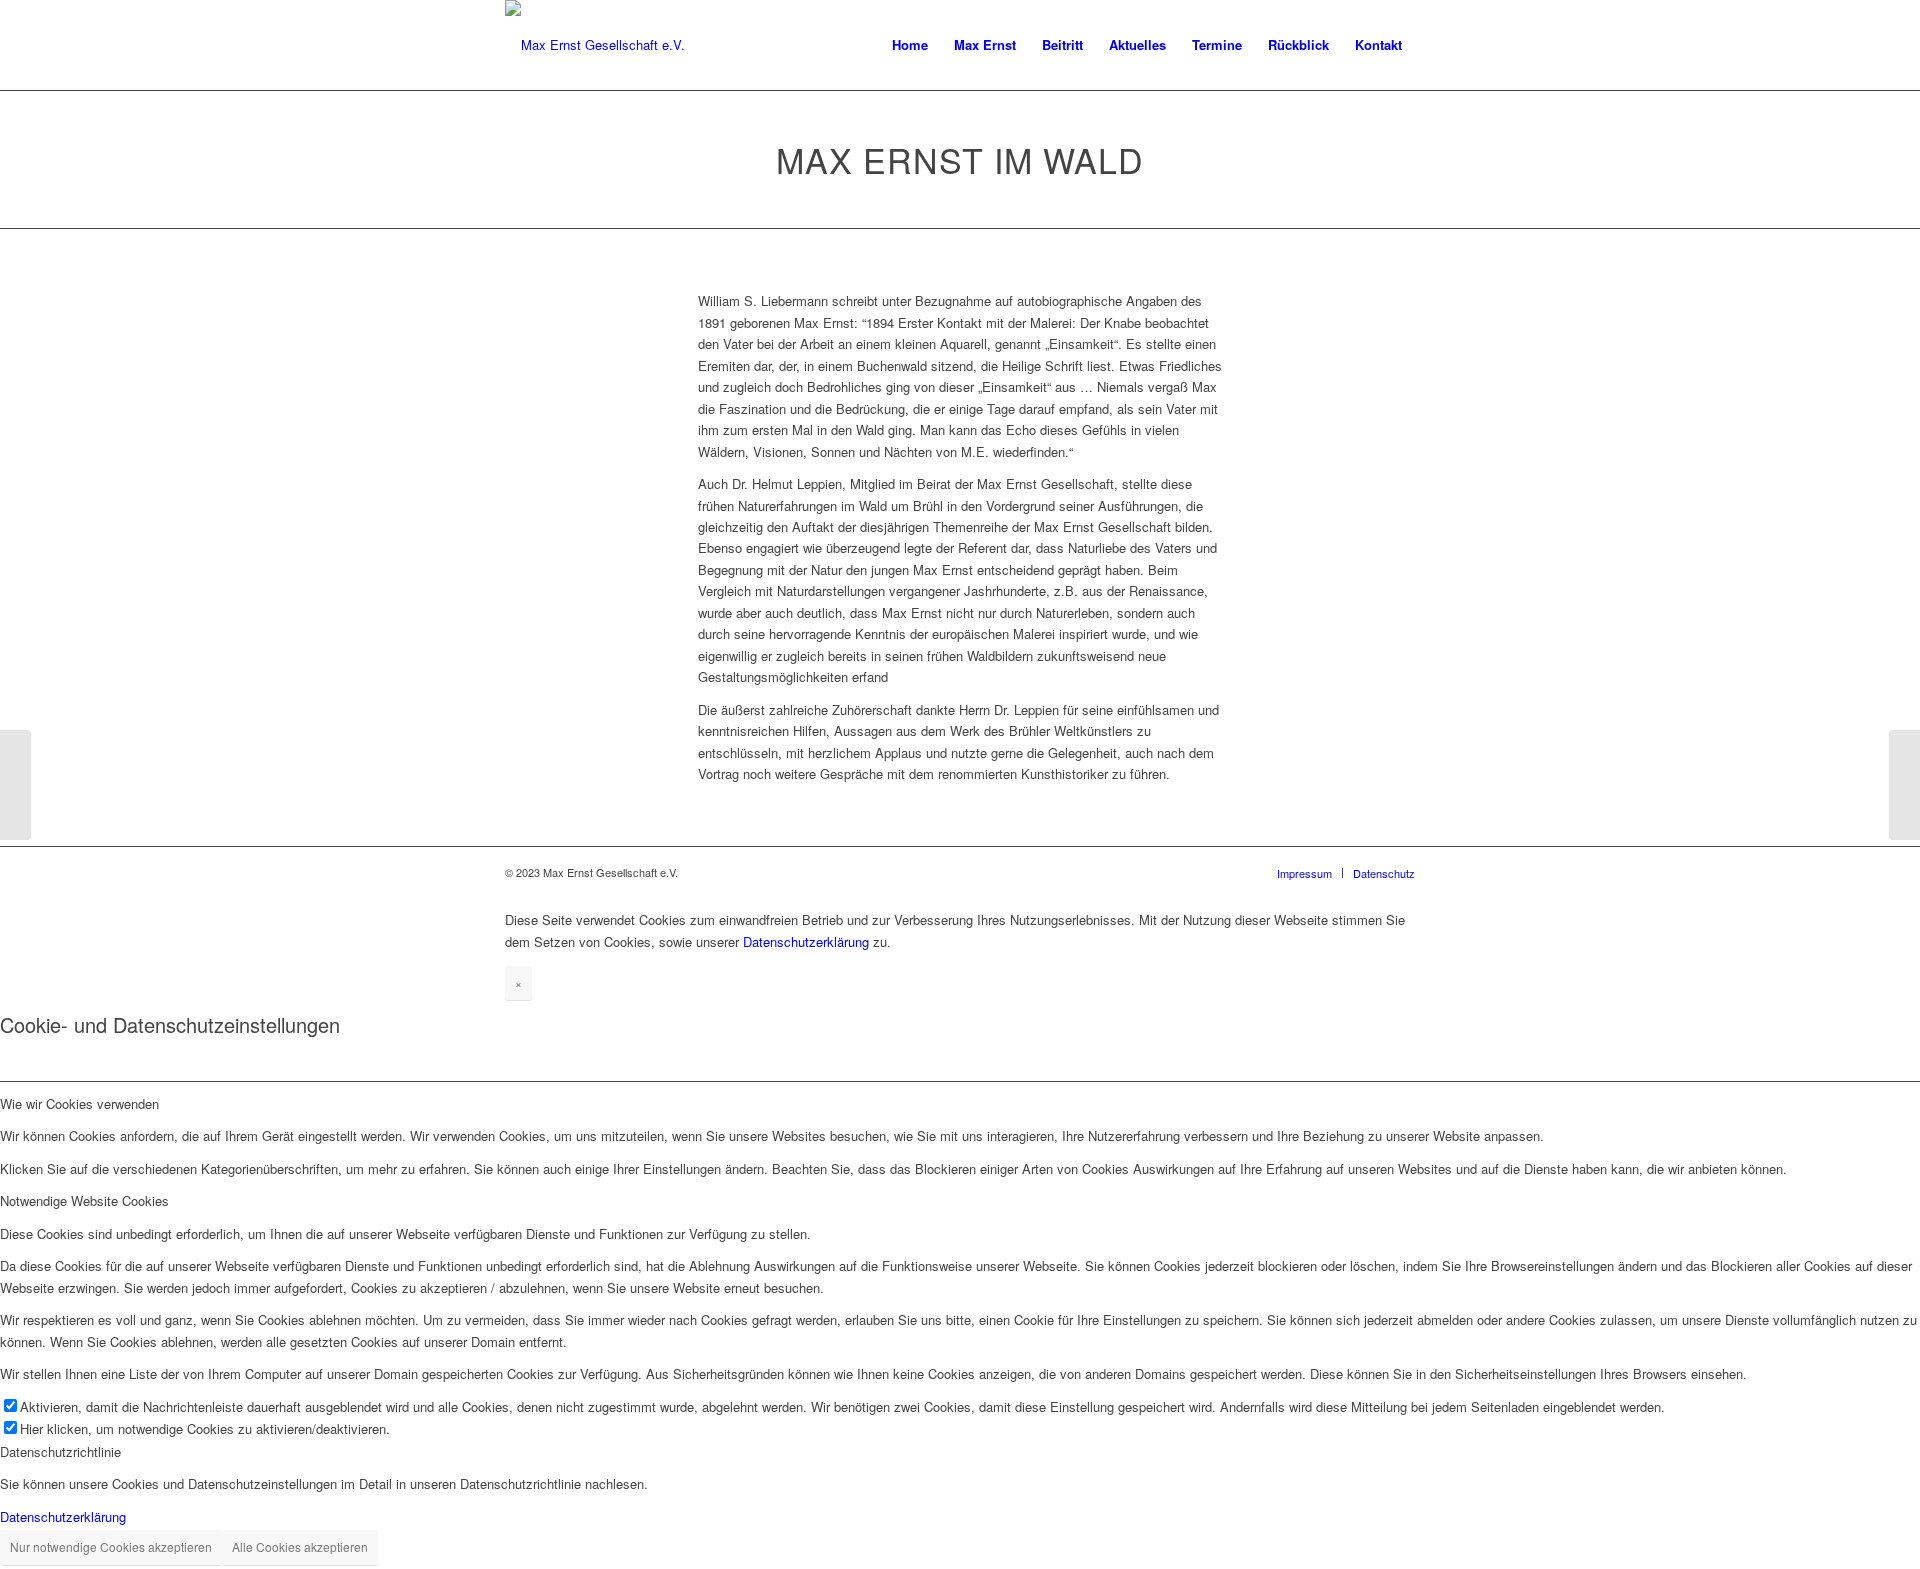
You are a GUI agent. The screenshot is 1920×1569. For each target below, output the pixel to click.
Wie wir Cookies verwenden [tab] (79, 1103)
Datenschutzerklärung (806, 941)
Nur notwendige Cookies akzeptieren (111, 1546)
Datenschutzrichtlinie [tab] (60, 1451)
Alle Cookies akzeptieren (300, 1546)
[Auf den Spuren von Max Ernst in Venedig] (15, 785)
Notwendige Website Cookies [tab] (84, 1200)
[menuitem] (910, 45)
